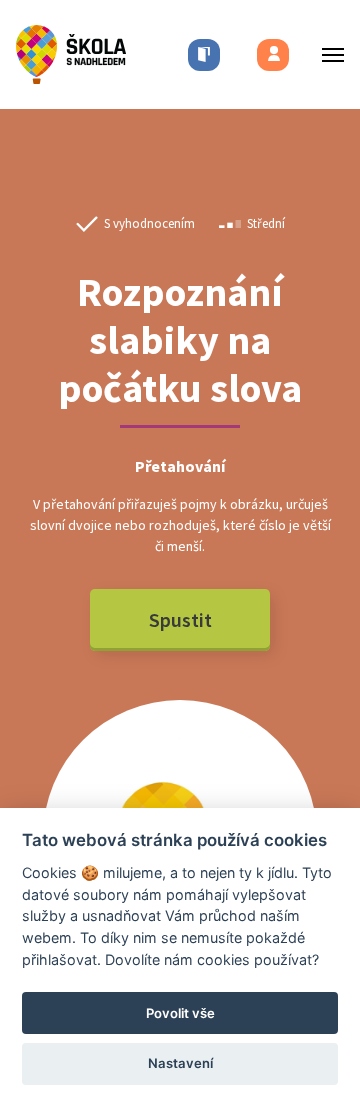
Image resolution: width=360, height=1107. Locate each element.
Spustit (180, 619)
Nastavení (180, 1063)
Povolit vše (180, 1013)
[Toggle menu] (327, 54)
